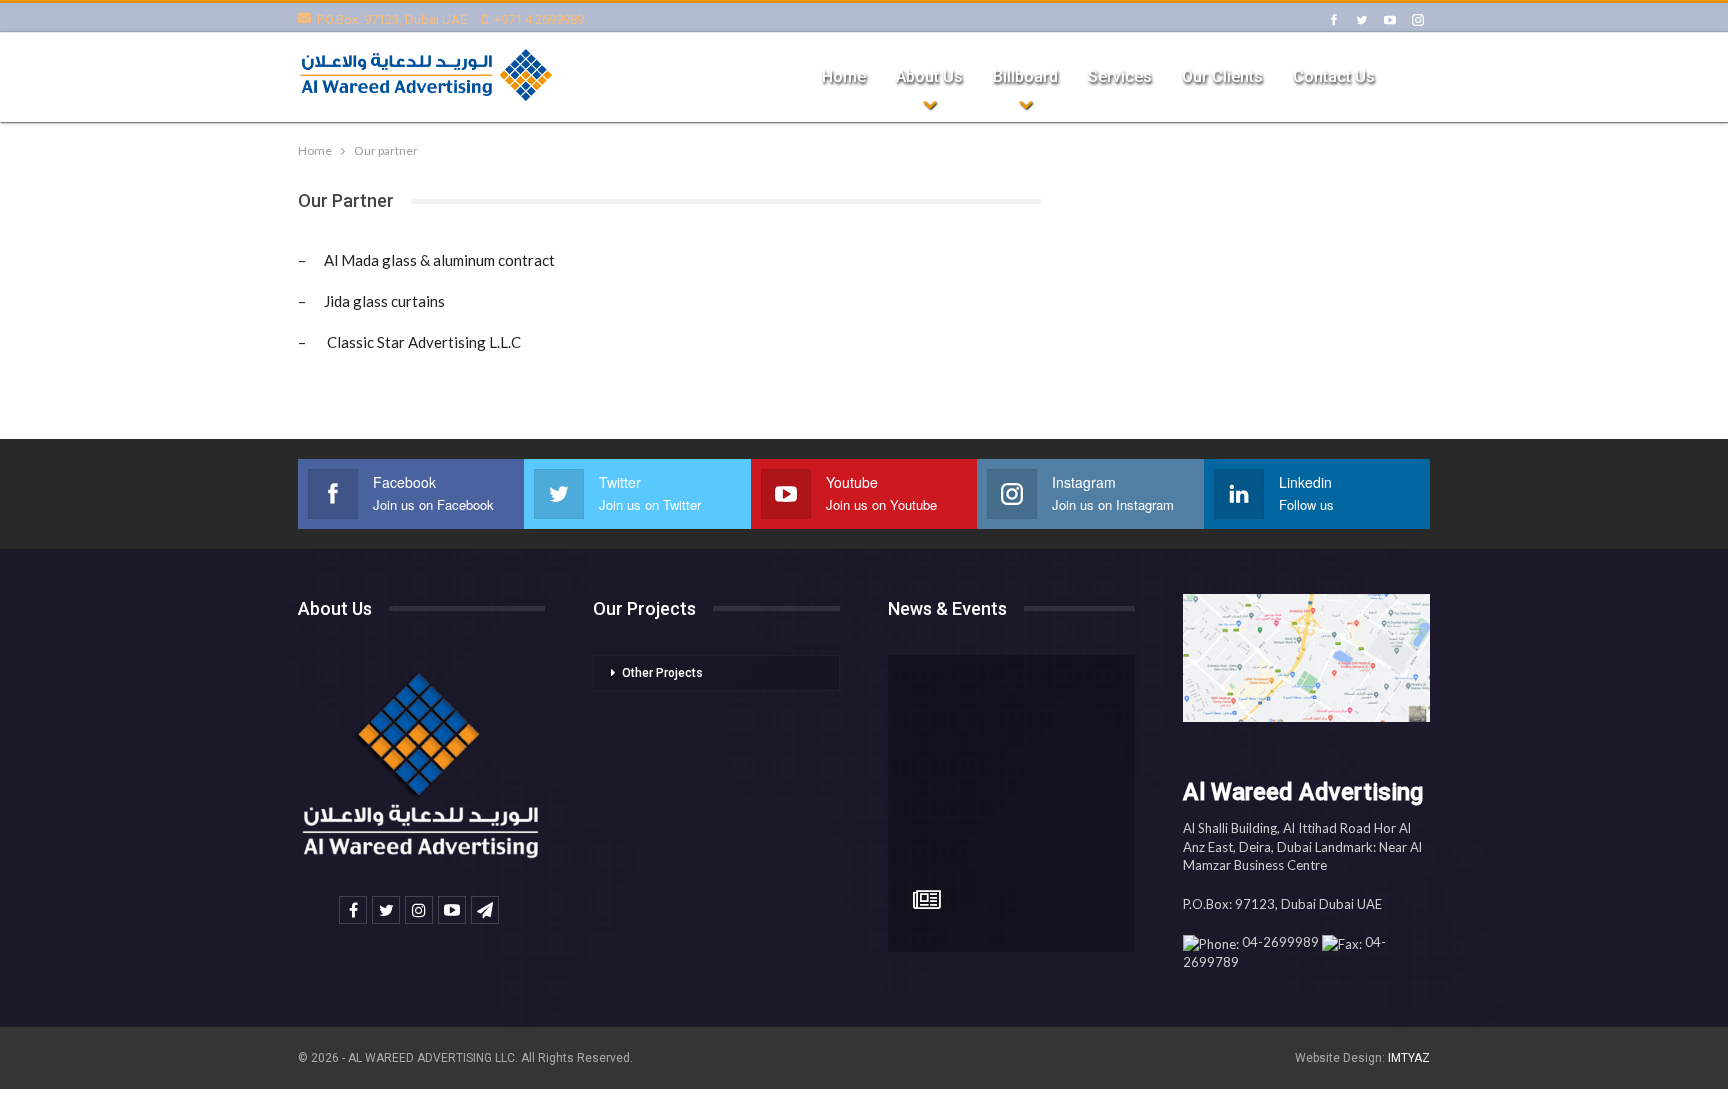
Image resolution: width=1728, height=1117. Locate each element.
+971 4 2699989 (539, 19)
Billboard (1025, 76)
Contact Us (1334, 76)
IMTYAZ (1409, 1058)
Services (1120, 76)
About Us (929, 76)
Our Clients (1222, 76)
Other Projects (662, 673)
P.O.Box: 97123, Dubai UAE (392, 19)
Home (844, 76)
